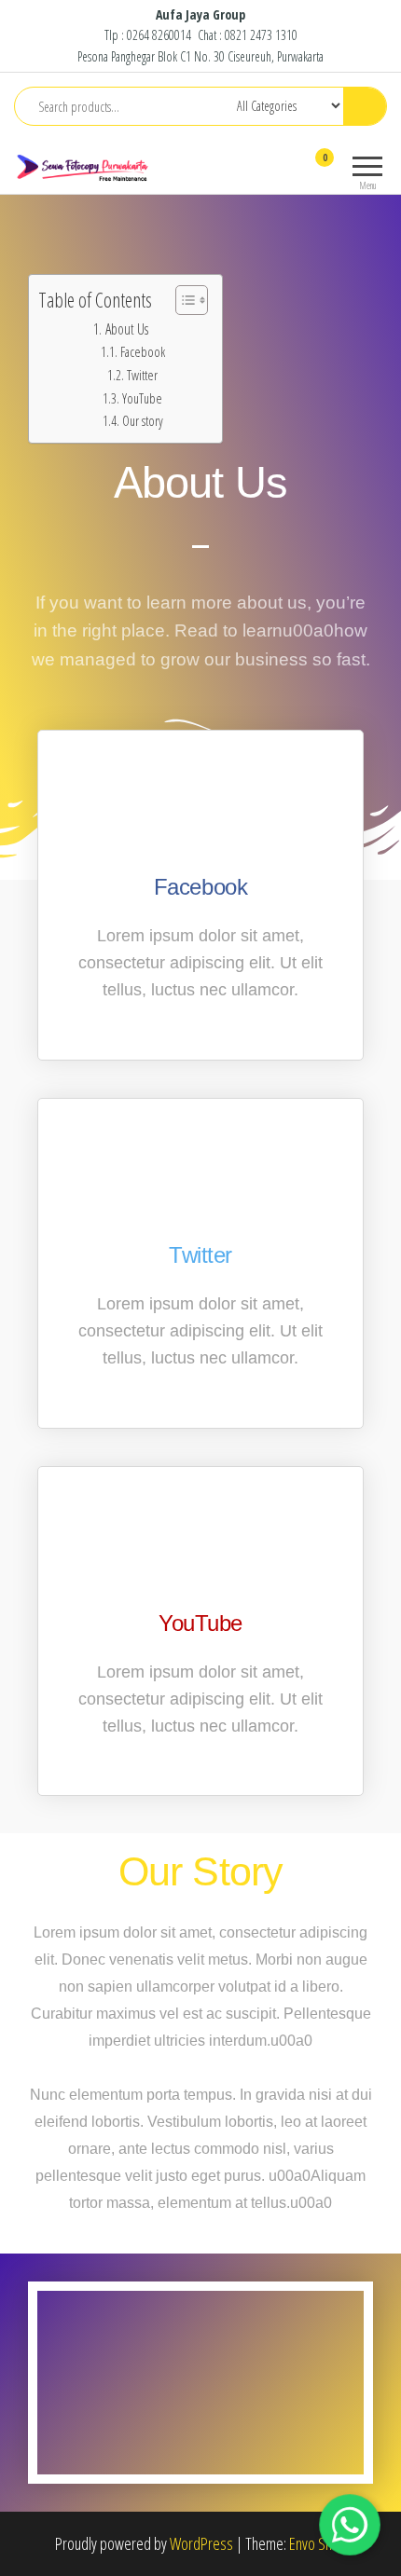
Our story (143, 420)
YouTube (142, 398)
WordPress (201, 2543)
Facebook (143, 351)
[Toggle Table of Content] (182, 300)
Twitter (142, 375)
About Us (126, 329)
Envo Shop (318, 2543)
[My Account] (291, 170)
